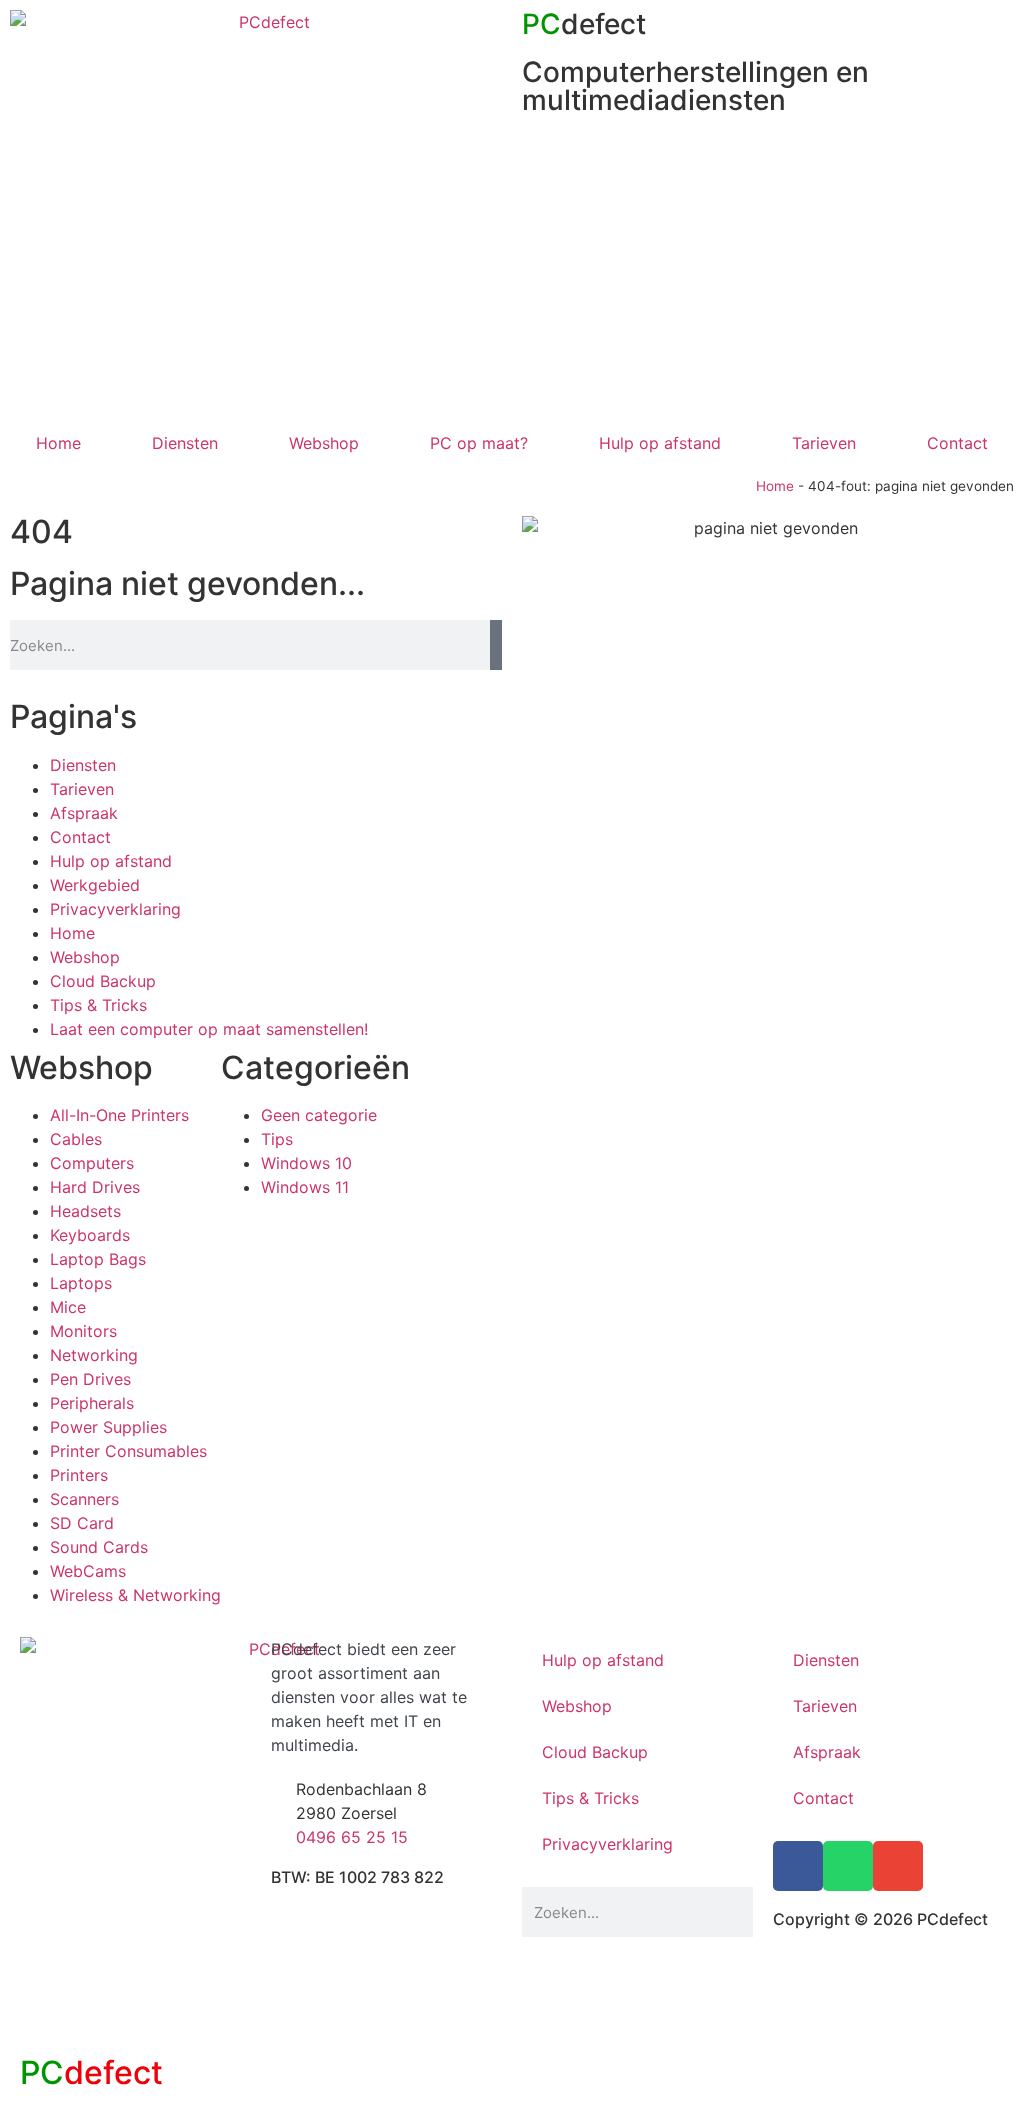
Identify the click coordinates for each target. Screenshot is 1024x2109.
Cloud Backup (103, 981)
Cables (76, 1139)
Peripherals (92, 1403)
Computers (92, 1163)
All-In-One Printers (119, 1115)
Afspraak (84, 813)
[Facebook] (798, 1866)
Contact (957, 443)
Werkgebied (95, 885)
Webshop (324, 443)
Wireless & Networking (135, 1595)
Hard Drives (95, 1187)
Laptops (81, 1283)
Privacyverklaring (115, 909)
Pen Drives (90, 1379)
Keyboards (90, 1235)
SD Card (82, 1523)
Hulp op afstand (660, 443)
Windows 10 (306, 1163)
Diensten (185, 443)
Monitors (83, 1331)
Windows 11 (305, 1187)
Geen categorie (319, 1115)
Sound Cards (99, 1547)
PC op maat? (479, 443)
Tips (277, 1139)
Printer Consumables (128, 1451)
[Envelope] (898, 1866)
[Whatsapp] (848, 1866)
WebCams (88, 1571)
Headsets (85, 1211)
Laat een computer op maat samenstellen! (209, 1029)
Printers (79, 1475)
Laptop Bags (98, 1259)
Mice (68, 1307)
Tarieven (824, 443)
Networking (94, 1355)
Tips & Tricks (98, 1005)
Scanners (84, 1499)
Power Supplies (108, 1427)
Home (58, 443)
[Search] (496, 645)
